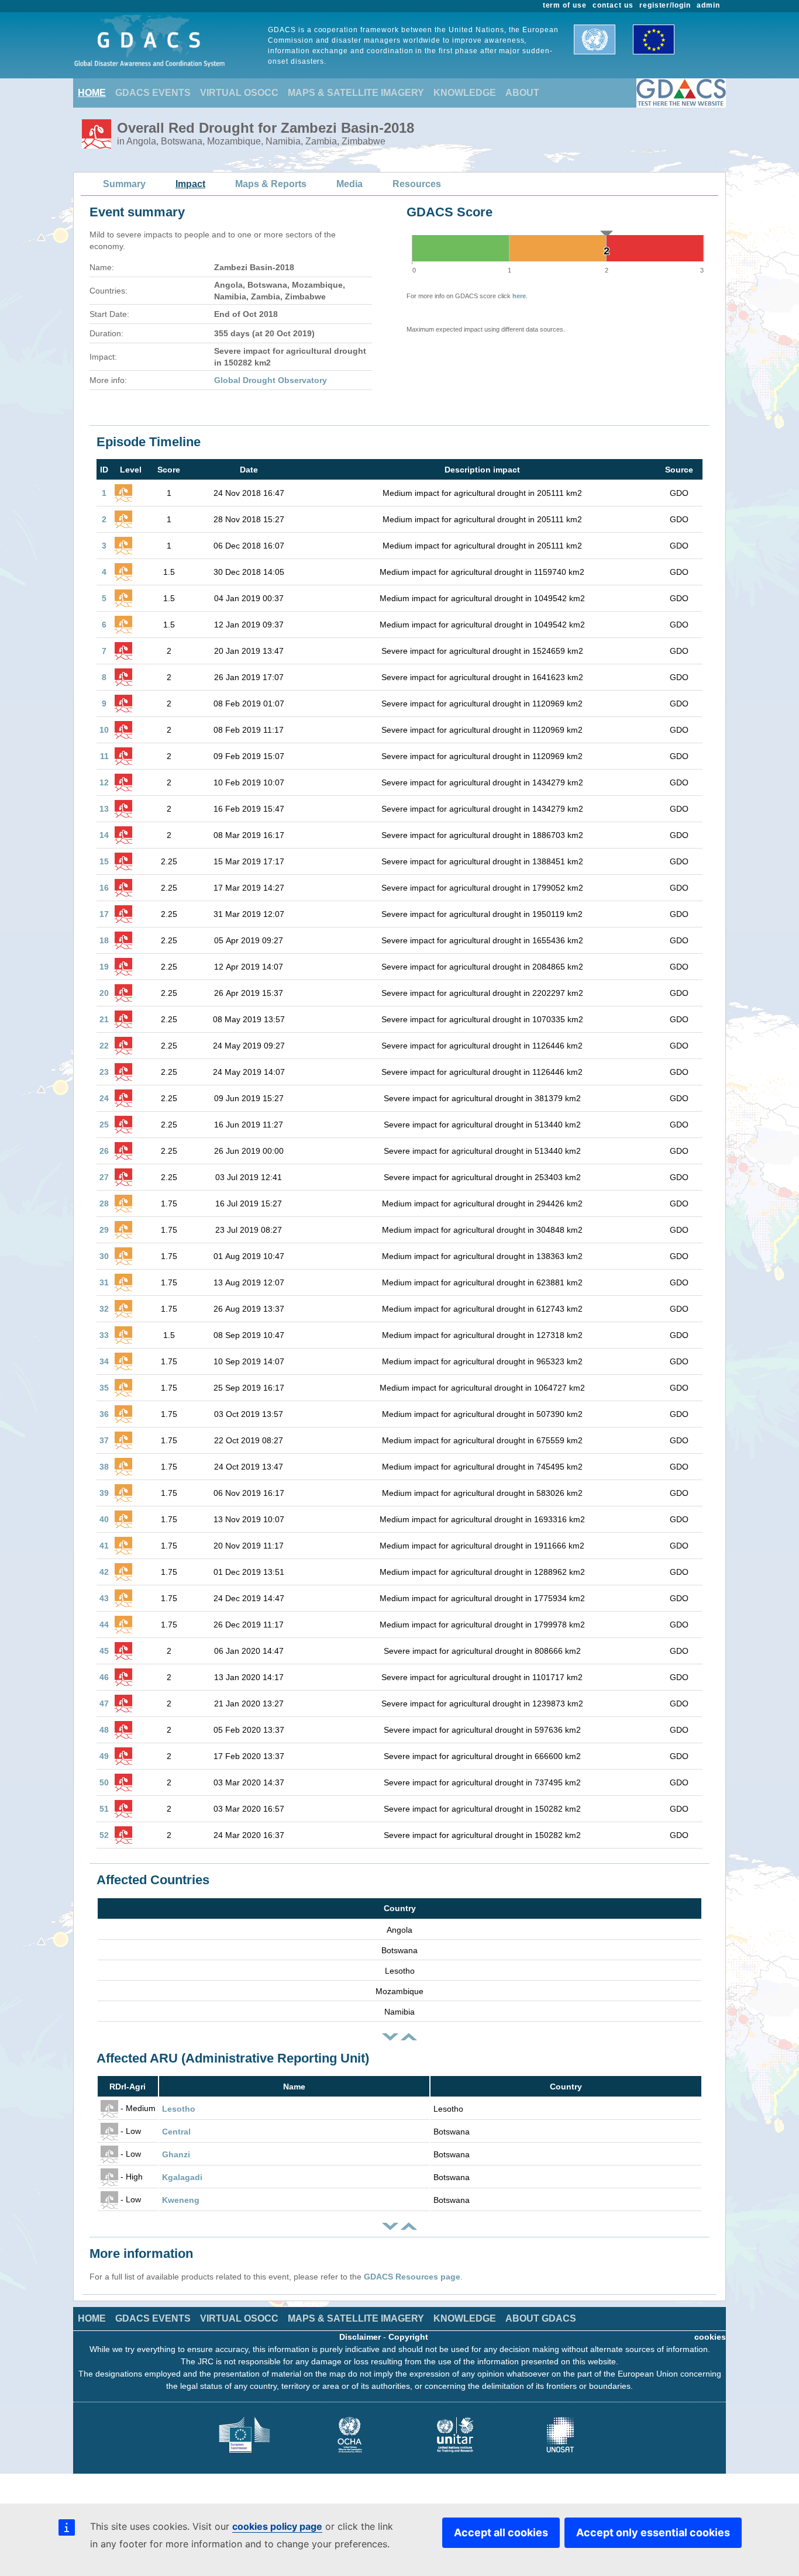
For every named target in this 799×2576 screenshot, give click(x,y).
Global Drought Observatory (271, 380)
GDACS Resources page (412, 2277)
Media (349, 184)
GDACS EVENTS (153, 93)
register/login (665, 5)
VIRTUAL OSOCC (239, 93)
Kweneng (181, 2200)
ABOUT (522, 93)
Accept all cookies (501, 2532)
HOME (92, 93)
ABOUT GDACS (541, 2318)
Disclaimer (360, 2337)
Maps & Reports (271, 184)
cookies (710, 2337)
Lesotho (179, 2109)
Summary (124, 184)
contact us (613, 5)
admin (708, 5)
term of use (565, 5)
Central (176, 2132)
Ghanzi (176, 2154)
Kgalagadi (182, 2177)
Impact (190, 184)
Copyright (408, 2337)
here (519, 296)
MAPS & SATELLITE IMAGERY (356, 93)
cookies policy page (277, 2526)
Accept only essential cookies (653, 2532)
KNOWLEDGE (465, 93)
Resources (417, 184)
